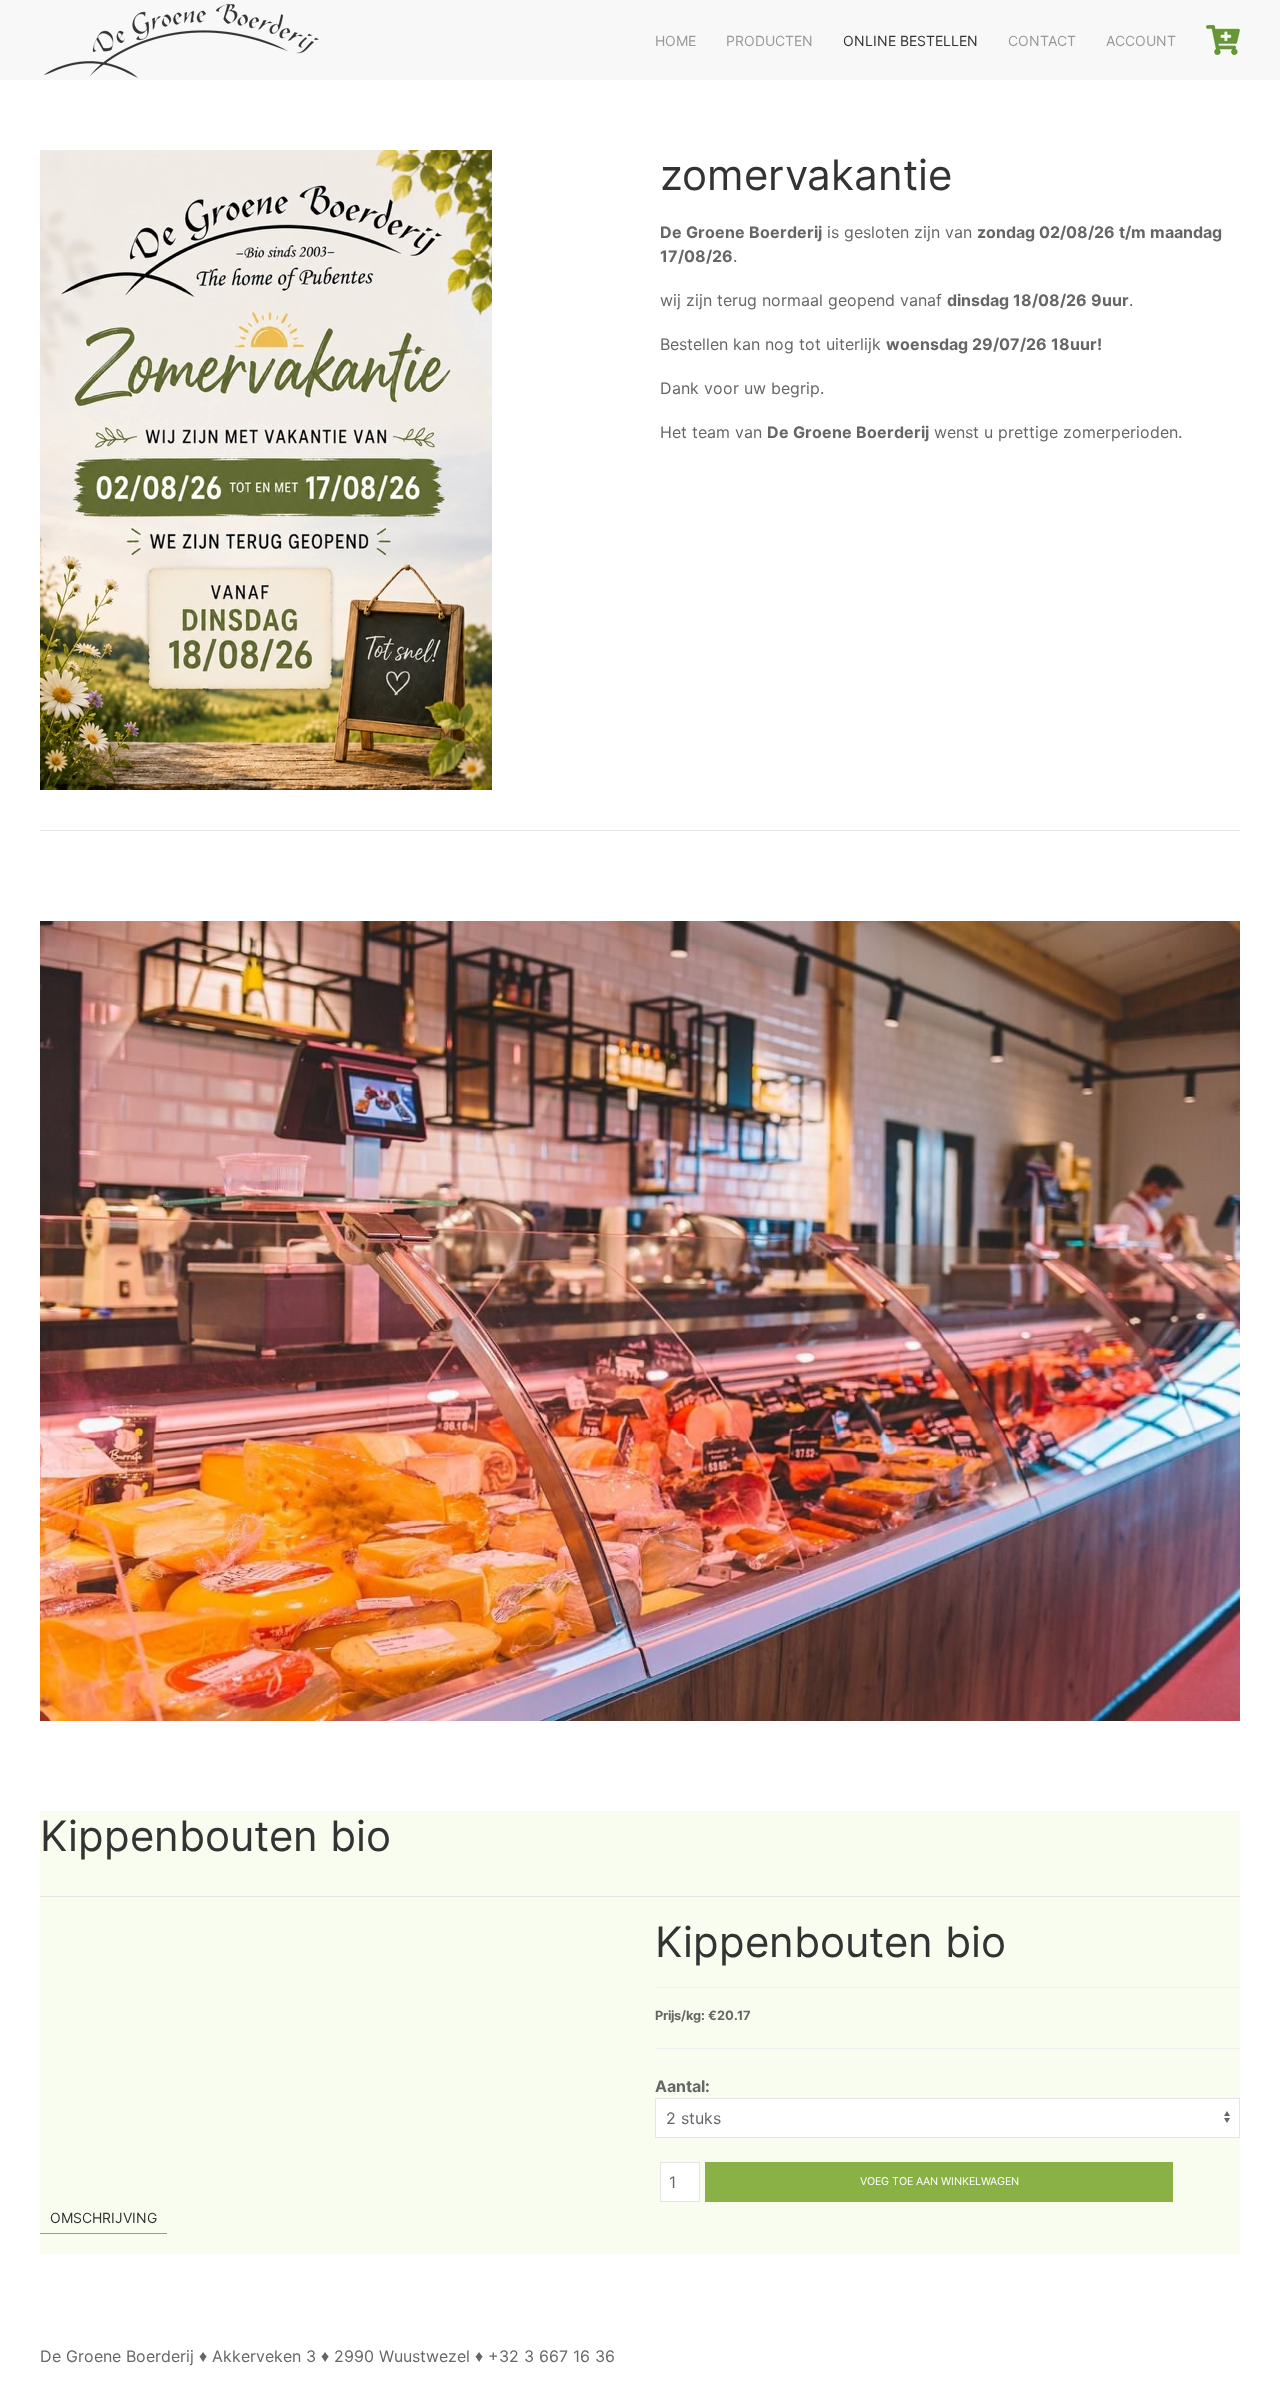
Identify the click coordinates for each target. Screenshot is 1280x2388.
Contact (1042, 40)
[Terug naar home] (180, 40)
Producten (769, 40)
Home (675, 40)
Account (1141, 40)
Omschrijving (103, 2217)
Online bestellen (910, 40)
